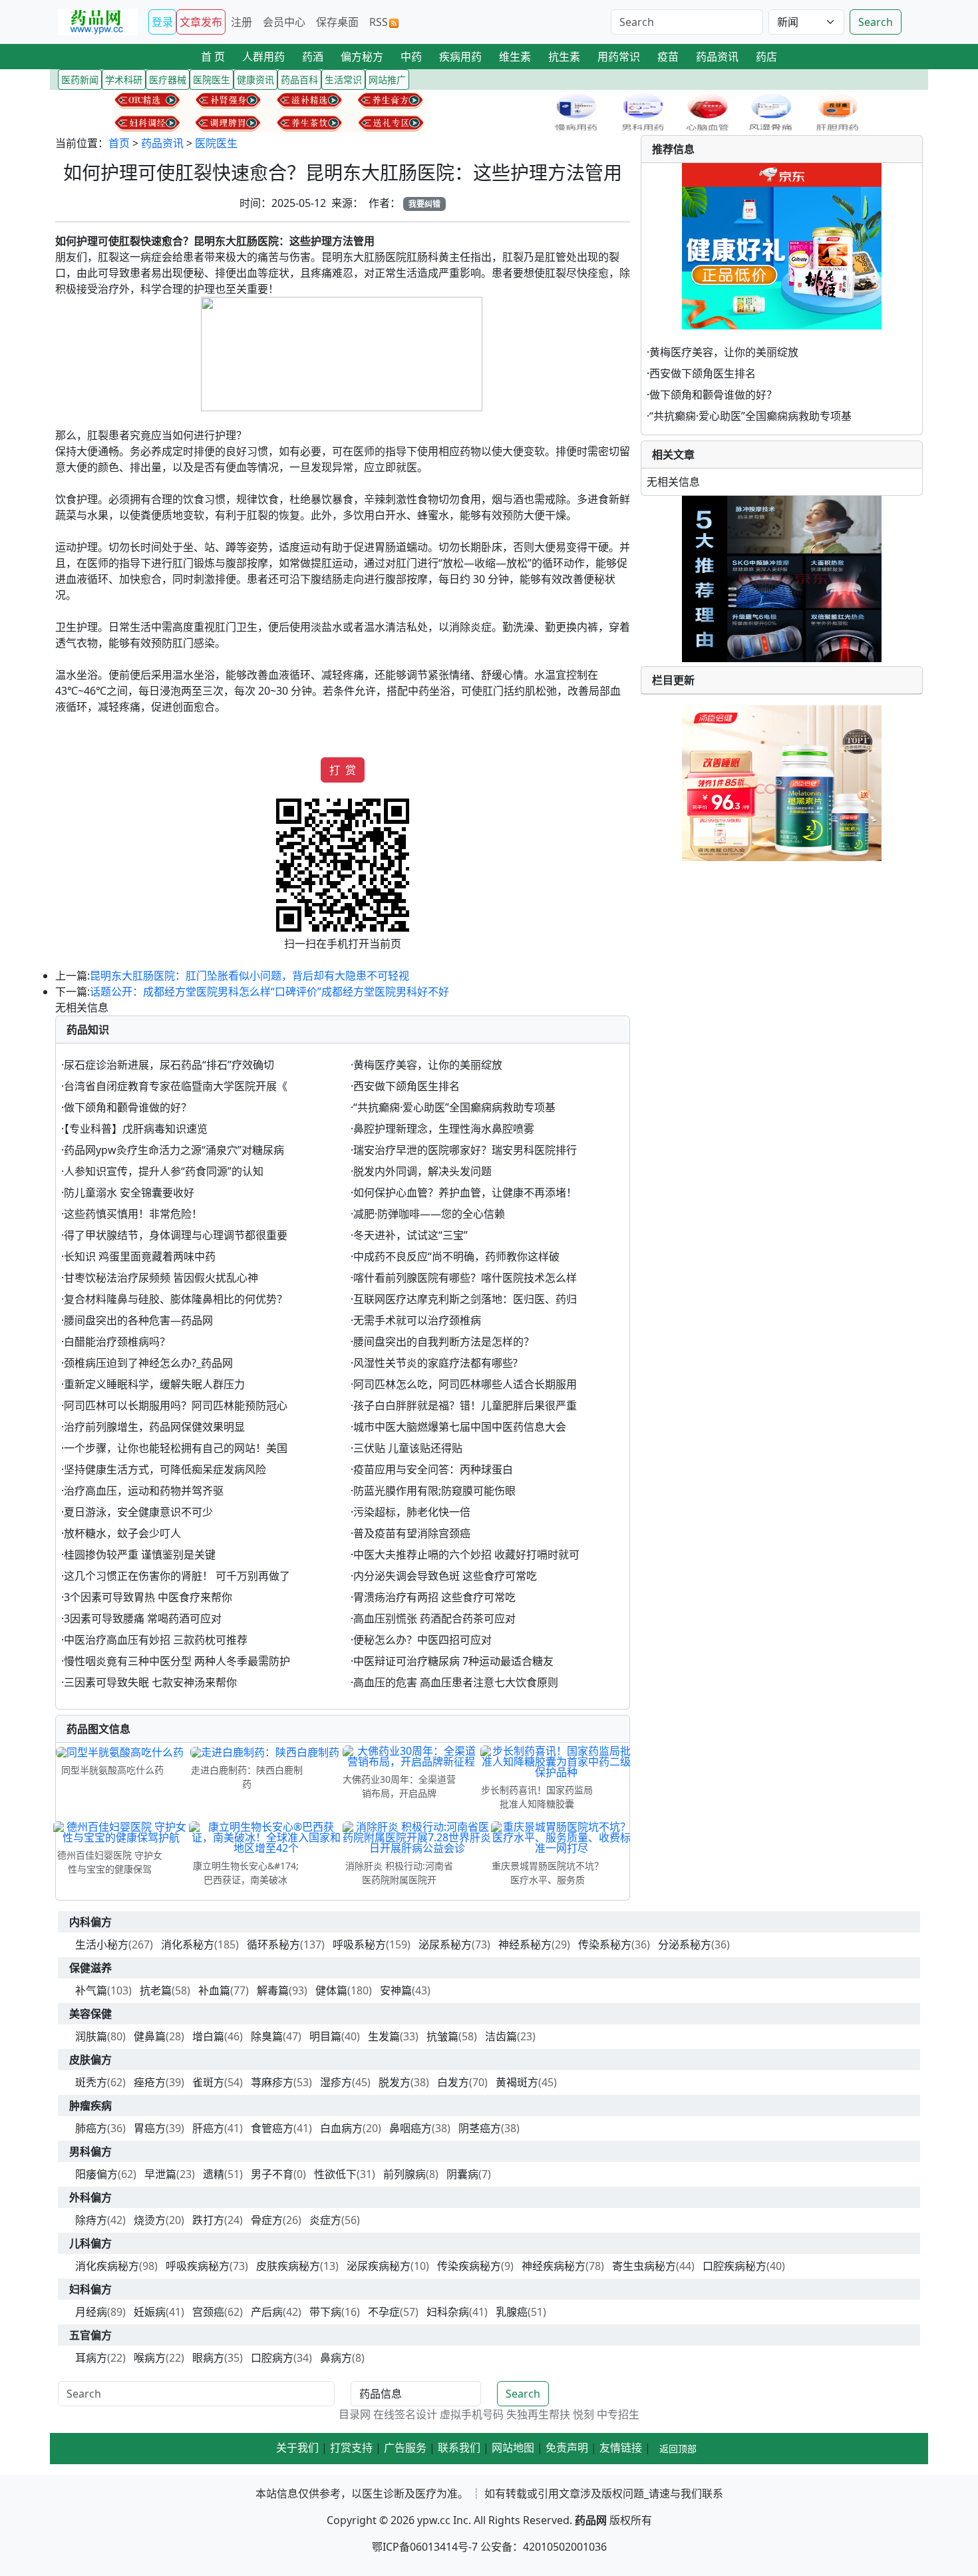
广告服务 (405, 2448)
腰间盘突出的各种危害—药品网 (138, 1320)
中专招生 (618, 2414)
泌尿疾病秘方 (379, 2266)
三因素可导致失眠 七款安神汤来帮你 (150, 1682)
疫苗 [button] (668, 57)
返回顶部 (678, 2449)
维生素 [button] (515, 57)
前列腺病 (405, 2174)
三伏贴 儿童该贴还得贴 (408, 1448)
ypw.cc (434, 2520)
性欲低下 (335, 2174)
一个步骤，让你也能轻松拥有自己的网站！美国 (176, 1448)
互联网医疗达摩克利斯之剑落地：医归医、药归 (465, 1299)
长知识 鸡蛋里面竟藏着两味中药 (140, 1256)
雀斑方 (208, 2082)
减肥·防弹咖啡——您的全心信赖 (429, 1214)
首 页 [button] (213, 57)
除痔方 (91, 2220)
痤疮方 (150, 2082)
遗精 (214, 2174)
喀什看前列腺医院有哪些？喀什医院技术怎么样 (465, 1278)
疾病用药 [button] (460, 57)
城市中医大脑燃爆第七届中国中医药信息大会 (460, 1427)
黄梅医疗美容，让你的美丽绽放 (428, 1065)
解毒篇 (273, 1990)
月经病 (91, 2312)
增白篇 (208, 2036)
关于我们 (297, 2448)
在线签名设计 (405, 2414)
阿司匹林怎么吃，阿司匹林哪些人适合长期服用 (465, 1384)
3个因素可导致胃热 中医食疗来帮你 (148, 1597)
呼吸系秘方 (359, 1944)
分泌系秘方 (685, 1944)
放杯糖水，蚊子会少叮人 (122, 1533)
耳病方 (91, 2358)
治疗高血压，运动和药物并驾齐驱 (144, 1491)
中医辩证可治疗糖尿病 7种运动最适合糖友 (453, 1661)
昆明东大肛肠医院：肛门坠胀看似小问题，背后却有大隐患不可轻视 (249, 976)
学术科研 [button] (124, 80)
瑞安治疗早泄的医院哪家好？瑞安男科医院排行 (465, 1150)
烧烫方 (150, 2220)
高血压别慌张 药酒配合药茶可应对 (434, 1618)
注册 (242, 22)
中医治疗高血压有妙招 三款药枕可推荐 (156, 1640)
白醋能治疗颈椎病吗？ (117, 1342)
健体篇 (331, 1990)
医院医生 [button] (212, 80)
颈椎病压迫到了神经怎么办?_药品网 (148, 1363)
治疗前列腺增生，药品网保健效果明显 (154, 1427)
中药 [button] (411, 57)
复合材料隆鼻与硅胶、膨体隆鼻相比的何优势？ (176, 1299)
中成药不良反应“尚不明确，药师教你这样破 (456, 1256)
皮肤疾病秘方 (288, 2266)
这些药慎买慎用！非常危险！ (133, 1214)
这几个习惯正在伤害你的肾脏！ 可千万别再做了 (177, 1576)
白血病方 (341, 2128)
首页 (119, 143)
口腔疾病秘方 (734, 2266)
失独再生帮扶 (538, 2414)
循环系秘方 (273, 1944)
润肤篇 (91, 2036)
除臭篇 (267, 2036)
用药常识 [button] (619, 57)
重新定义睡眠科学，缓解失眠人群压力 (154, 1384)
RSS (379, 22)
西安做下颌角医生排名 (407, 1086)
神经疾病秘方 (554, 2266)
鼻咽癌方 (410, 2128)
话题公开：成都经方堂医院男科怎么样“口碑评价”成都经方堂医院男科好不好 (269, 992)
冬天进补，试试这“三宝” (410, 1235)
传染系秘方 (605, 1944)
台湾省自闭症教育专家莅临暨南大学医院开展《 (176, 1086)
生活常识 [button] (343, 80)
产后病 (267, 2312)
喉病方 (150, 2358)
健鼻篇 (150, 2036)
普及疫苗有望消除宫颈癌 (412, 1533)
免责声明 (567, 2448)
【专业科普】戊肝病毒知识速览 (136, 1129)
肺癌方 (91, 2128)
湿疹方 (336, 2082)
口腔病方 (272, 2358)
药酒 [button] (313, 57)
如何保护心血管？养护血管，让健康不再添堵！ (465, 1193)
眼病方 (208, 2358)
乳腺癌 (512, 2312)
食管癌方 (272, 2128)
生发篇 (384, 2036)
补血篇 (214, 1990)
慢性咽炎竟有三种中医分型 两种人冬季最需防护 (177, 1661)
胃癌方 (150, 2128)
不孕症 (384, 2312)
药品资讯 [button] (717, 57)
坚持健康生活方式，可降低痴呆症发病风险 (165, 1469)
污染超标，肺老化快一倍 (412, 1512)
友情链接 (621, 2448)
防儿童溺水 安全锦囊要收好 (129, 1193)
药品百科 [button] (299, 80)
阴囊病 (462, 2174)
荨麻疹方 (272, 2082)
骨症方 (267, 2220)
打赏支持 (351, 2448)
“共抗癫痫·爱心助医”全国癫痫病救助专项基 (454, 1107)
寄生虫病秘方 (644, 2266)
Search (876, 22)
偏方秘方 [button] (362, 57)
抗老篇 (156, 1990)
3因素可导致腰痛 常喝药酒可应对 (143, 1618)
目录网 (355, 2414)
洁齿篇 (501, 2036)
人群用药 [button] (263, 57)
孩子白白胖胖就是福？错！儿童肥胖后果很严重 (465, 1405)
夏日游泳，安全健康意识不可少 (138, 1512)
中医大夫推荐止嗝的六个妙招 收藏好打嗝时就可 (466, 1555)
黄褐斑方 (517, 2082)
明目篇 (325, 2036)
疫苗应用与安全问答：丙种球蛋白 (433, 1469)
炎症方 (325, 2220)
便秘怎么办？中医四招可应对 (422, 1640)
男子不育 (272, 2174)
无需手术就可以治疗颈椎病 (417, 1320)
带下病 (325, 2312)
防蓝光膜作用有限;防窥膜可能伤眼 (434, 1491)
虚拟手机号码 (472, 2414)
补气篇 (91, 1990)
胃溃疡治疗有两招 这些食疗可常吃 (434, 1597)
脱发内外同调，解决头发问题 (422, 1171)
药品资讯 (162, 143)
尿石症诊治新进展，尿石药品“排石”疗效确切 (169, 1065)
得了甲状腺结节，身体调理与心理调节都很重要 (176, 1235)
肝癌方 (208, 2128)
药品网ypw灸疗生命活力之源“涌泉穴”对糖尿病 (174, 1150)
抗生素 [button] (564, 57)
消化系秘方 (188, 1944)
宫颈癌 (208, 2312)
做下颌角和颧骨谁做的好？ (128, 1107)
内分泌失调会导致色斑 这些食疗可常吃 (445, 1576)
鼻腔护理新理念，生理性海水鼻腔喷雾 (444, 1129)
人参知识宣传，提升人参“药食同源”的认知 (164, 1171)
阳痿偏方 (96, 2174)
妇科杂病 (448, 2312)
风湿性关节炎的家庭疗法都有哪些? (435, 1363)
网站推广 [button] (387, 80)
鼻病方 (336, 2358)
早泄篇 (160, 2174)
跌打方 (208, 2220)
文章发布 (201, 22)
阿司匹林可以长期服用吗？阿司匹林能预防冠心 (176, 1405)
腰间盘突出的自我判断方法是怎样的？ (444, 1342)
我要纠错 (424, 204)
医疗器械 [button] (168, 80)
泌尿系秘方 (445, 1944)
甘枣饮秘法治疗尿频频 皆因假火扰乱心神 (161, 1278)
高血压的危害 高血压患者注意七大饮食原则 (456, 1682)
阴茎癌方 (480, 2128)
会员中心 (284, 22)
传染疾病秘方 (469, 2266)
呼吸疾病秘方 (198, 2266)
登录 (162, 22)
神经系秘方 (525, 1944)
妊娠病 (150, 2312)
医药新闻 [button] (80, 80)
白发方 (453, 2082)
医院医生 (216, 143)
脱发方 (395, 2082)
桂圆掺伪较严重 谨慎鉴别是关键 (140, 1555)
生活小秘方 (102, 1944)
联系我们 (459, 2448)
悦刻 (583, 2414)
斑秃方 (91, 2082)
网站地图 (513, 2448)
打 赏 (343, 770)
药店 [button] (766, 57)
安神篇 (396, 1990)
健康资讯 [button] (255, 80)
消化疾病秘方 (107, 2266)
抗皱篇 (442, 2036)
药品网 (591, 2520)
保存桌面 (337, 22)
